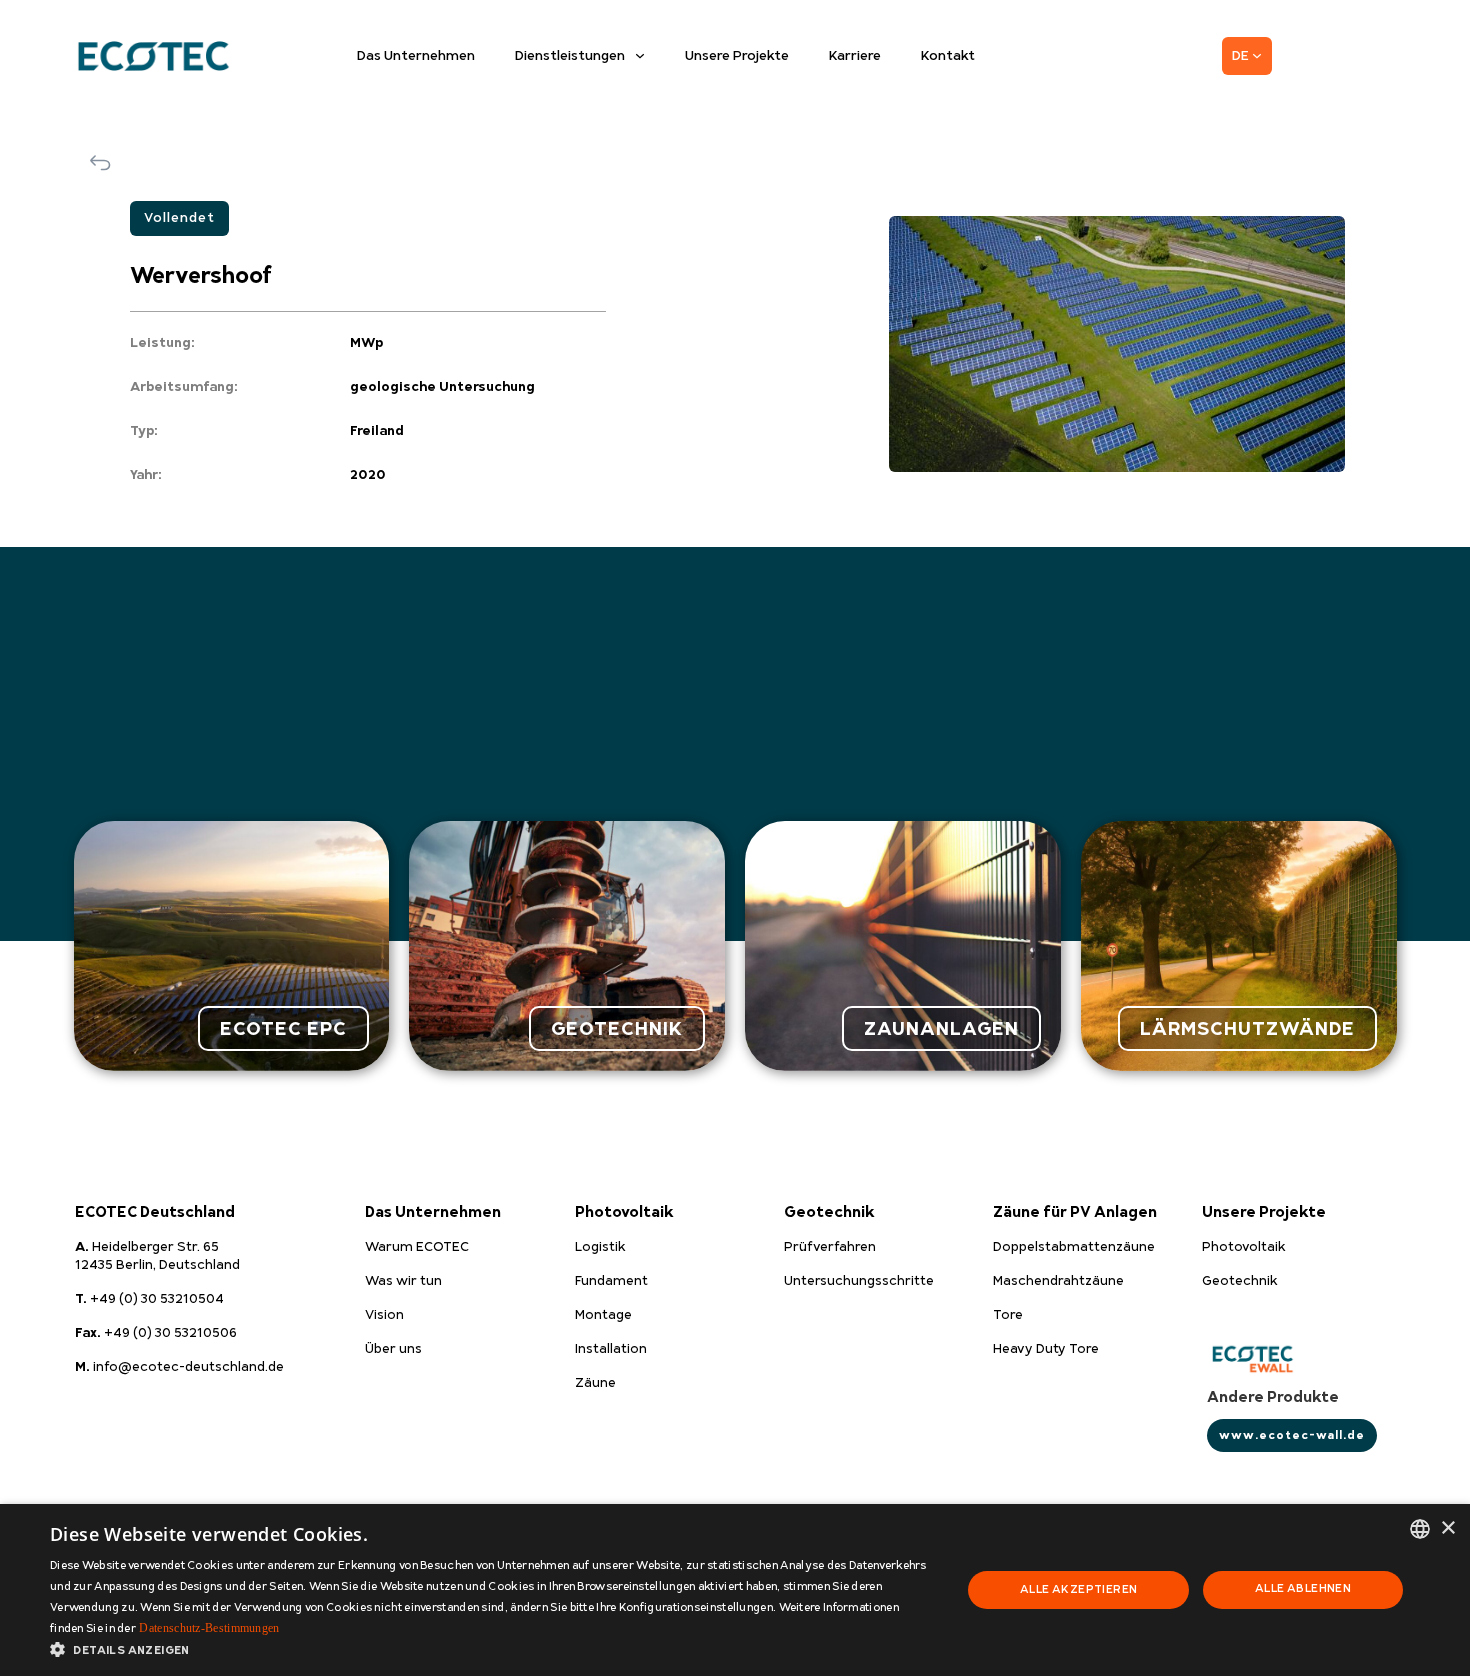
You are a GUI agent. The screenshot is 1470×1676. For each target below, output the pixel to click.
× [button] (1447, 1528)
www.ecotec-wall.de (1292, 1435)
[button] (492, 1650)
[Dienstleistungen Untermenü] (640, 56)
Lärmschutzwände (1247, 1028)
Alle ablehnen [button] (1303, 1588)
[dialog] (735, 1590)
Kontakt (948, 56)
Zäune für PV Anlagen (1075, 1212)
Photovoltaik (624, 1212)
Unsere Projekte (737, 56)
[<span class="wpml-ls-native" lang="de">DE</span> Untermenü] (1257, 56)
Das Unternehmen (416, 56)
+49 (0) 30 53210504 (149, 1299)
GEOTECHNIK (617, 1028)
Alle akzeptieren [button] (1078, 1589)
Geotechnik (829, 1212)
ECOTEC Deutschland (155, 1212)
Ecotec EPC (283, 1028)
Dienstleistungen (570, 56)
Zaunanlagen (941, 1028)
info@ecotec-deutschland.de (179, 1367)
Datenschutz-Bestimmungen (209, 1628)
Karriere (855, 56)
